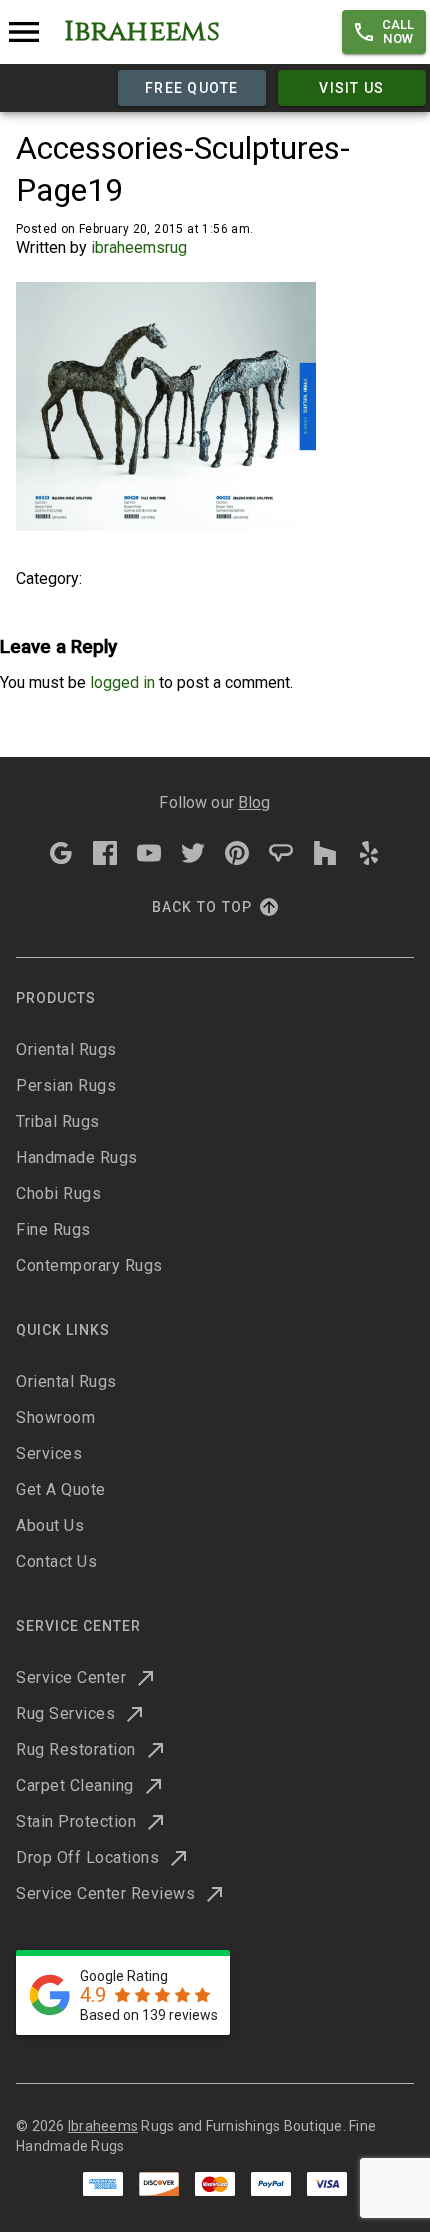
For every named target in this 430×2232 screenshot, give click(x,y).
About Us (50, 1525)
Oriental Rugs (66, 1049)
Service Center (71, 1677)
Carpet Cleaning (75, 1785)
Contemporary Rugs (89, 1265)
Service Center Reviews (105, 1893)
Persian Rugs (66, 1085)
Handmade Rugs (77, 1157)
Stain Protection (76, 1821)
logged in (122, 682)
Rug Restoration (76, 1749)
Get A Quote (61, 1489)
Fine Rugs (53, 1229)
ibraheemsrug (139, 247)
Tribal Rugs (58, 1121)
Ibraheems (103, 2126)
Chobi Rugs (58, 1193)
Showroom (55, 1417)
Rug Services (65, 1713)
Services (49, 1453)
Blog (254, 802)
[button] (384, 32)
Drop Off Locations (87, 1857)
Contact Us (56, 1561)
